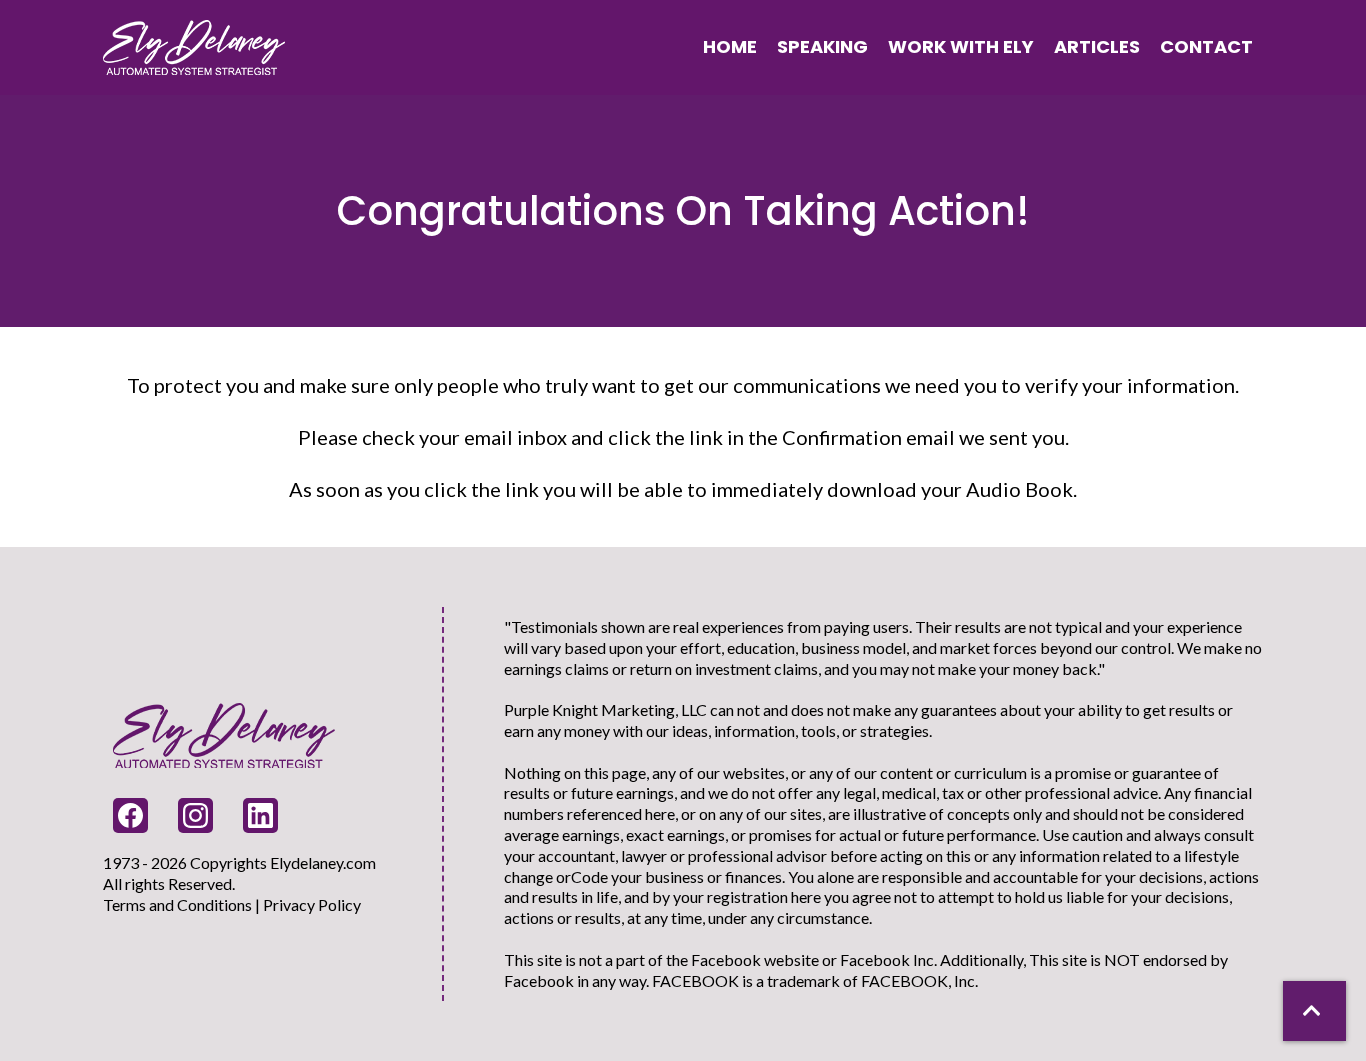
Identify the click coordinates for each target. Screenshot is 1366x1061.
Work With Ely (961, 46)
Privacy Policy (312, 904)
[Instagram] (195, 815)
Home (730, 46)
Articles (1097, 46)
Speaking (822, 46)
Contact (1206, 46)
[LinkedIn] (260, 815)
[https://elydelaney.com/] (194, 46)
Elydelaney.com (323, 862)
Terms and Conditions (177, 904)
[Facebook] (130, 815)
